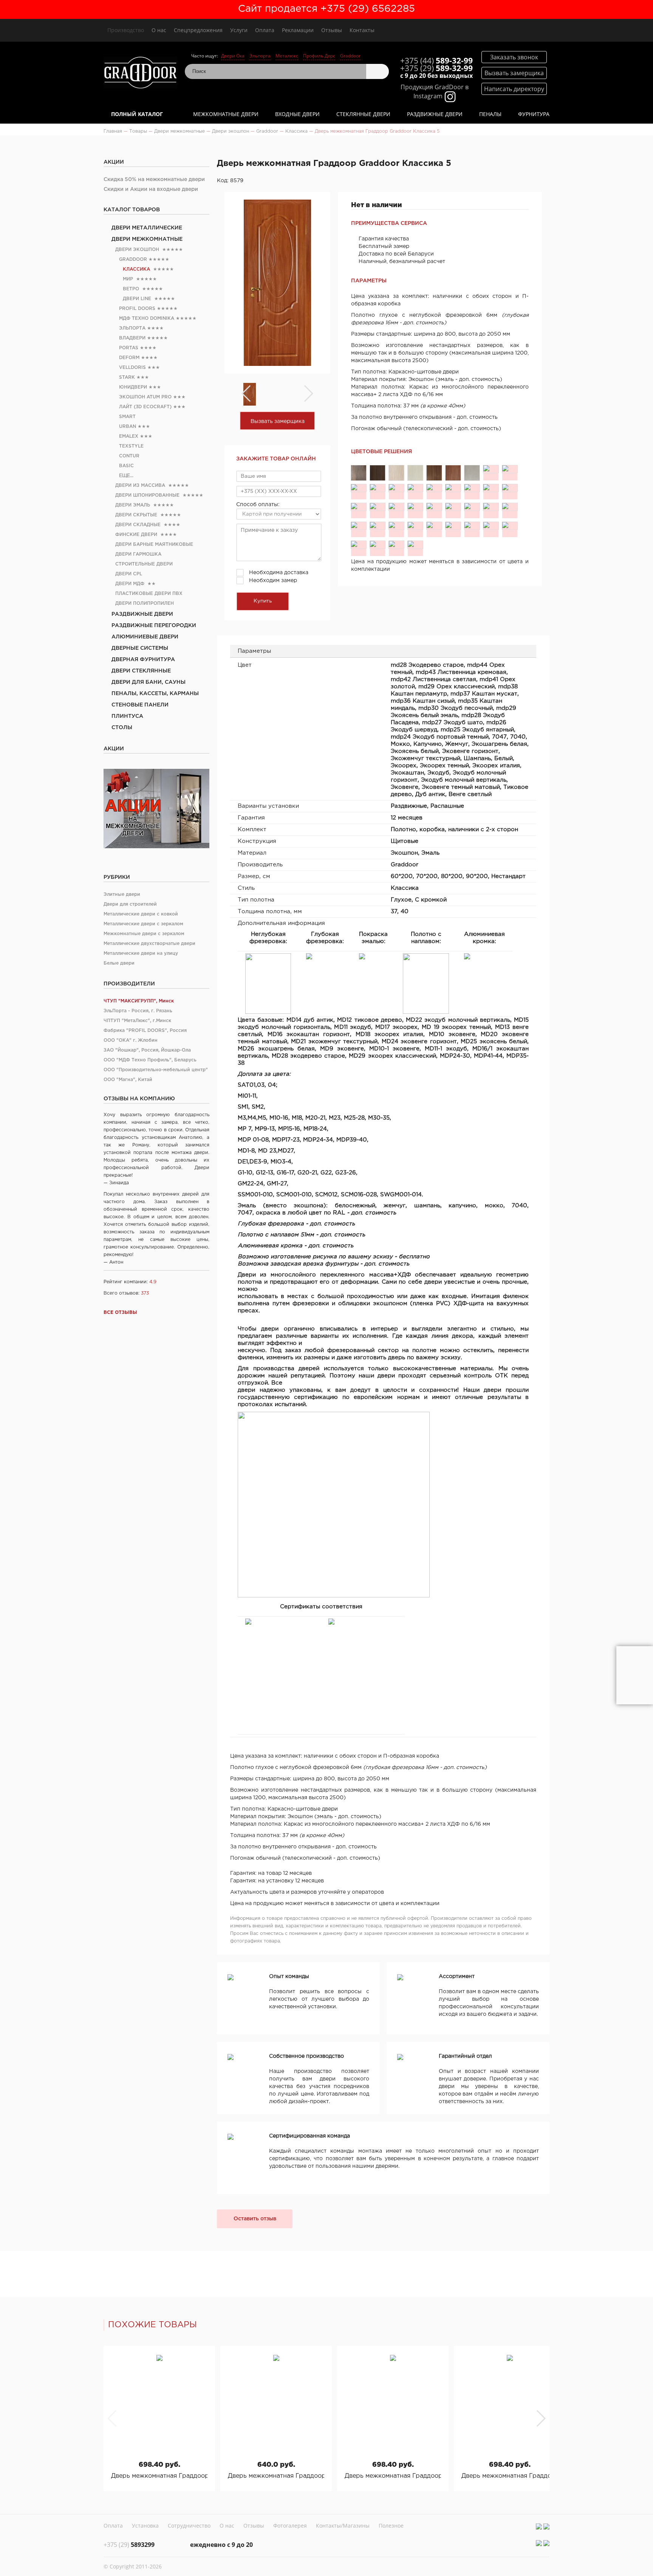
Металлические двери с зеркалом (143, 924)
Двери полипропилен (145, 603)
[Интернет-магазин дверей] (140, 74)
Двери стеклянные (141, 671)
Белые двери (119, 963)
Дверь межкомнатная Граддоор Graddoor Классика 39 (510, 2476)
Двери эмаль (133, 505)
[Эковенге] (510, 526)
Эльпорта (260, 56)
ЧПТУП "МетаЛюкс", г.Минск (137, 1021)
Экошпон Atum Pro (145, 397)
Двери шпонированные (147, 495)
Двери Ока (233, 56)
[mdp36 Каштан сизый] (510, 469)
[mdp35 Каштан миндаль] (359, 488)
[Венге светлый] (415, 545)
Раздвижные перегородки (154, 626)
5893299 (129, 2545)
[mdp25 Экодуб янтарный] (472, 488)
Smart (127, 417)
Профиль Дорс (319, 56)
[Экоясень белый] (453, 507)
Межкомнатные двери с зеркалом (144, 934)
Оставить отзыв (255, 2219)
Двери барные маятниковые (154, 544)
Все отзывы (120, 1313)
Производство (126, 30)
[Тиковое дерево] (378, 545)
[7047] (510, 488)
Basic (126, 466)
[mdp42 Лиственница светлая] (415, 473)
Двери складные (138, 525)
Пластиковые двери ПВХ (149, 594)
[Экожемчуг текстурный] (491, 507)
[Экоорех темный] (396, 526)
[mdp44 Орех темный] (378, 473)
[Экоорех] (378, 526)
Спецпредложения (198, 30)
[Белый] (359, 526)
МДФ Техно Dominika (147, 318)
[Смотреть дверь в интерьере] (635, 1675)
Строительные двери (144, 564)
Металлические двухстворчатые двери (149, 944)
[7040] (359, 507)
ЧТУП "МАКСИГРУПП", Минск (139, 1001)
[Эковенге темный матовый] (359, 545)
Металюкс (287, 56)
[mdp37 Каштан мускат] (491, 469)
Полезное (391, 2526)
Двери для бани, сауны (149, 682)
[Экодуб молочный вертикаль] (491, 526)
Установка (145, 2526)
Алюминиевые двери (145, 637)
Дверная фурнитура (143, 660)
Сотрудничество (189, 2526)
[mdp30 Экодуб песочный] (378, 488)
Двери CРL (129, 574)
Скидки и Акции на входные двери (151, 189)
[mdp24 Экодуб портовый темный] (491, 488)
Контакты (362, 30)
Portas (129, 348)
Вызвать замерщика (278, 421)
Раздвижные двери (435, 114)
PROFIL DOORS (137, 309)
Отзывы (332, 30)
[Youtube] (546, 2526)
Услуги (239, 30)
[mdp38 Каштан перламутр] (472, 473)
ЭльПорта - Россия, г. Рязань (138, 1011)
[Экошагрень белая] (434, 507)
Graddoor (350, 56)
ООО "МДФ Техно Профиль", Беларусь (150, 1060)
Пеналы (490, 114)
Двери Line (137, 299)
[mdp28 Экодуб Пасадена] (415, 488)
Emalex (129, 436)
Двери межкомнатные (147, 239)
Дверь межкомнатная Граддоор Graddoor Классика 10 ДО (393, 2476)
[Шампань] (510, 507)
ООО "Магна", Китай (128, 1080)
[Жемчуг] (415, 507)
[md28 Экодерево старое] (359, 473)
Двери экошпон (137, 250)
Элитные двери (122, 895)
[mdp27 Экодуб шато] (434, 488)
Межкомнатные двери (226, 114)
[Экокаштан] (434, 526)
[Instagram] (539, 2526)
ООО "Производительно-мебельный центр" (156, 1070)
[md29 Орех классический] (453, 473)
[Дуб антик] (396, 545)
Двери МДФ (130, 584)
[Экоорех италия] (415, 526)
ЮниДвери (133, 387)
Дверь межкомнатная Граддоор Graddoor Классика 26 (159, 2476)
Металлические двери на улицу (141, 953)
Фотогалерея (290, 2526)
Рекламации (298, 30)
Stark (127, 377)
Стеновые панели (140, 705)
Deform (129, 358)
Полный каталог (137, 114)
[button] (541, 2418)
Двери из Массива (140, 486)
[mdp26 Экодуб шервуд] (453, 488)
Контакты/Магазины (343, 2526)
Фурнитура (534, 114)
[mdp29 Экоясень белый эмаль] (396, 488)
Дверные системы (140, 648)
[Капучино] (396, 507)
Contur (129, 456)
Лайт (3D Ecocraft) (145, 407)
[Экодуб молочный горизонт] (472, 526)
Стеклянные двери (363, 114)
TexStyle (131, 446)
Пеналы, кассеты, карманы (155, 694)
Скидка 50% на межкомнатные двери (154, 180)
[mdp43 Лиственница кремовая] (396, 473)
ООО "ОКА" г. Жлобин (131, 1040)
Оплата (265, 30)
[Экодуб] (453, 526)
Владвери (132, 338)
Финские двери (136, 535)
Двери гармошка (138, 554)
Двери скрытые (136, 515)
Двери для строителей (130, 904)
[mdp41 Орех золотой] (434, 473)
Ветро (131, 289)
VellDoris (132, 368)
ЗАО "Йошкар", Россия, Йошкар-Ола (147, 1050)
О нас (159, 30)
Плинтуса (127, 716)
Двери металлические (147, 228)
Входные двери (297, 114)
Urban (128, 427)
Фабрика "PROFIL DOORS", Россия (145, 1031)
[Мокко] (378, 507)
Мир (128, 279)
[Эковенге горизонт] (472, 507)
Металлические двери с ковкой (141, 914)
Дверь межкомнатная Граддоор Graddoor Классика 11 (276, 2476)
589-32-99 (436, 60)
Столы (122, 728)
